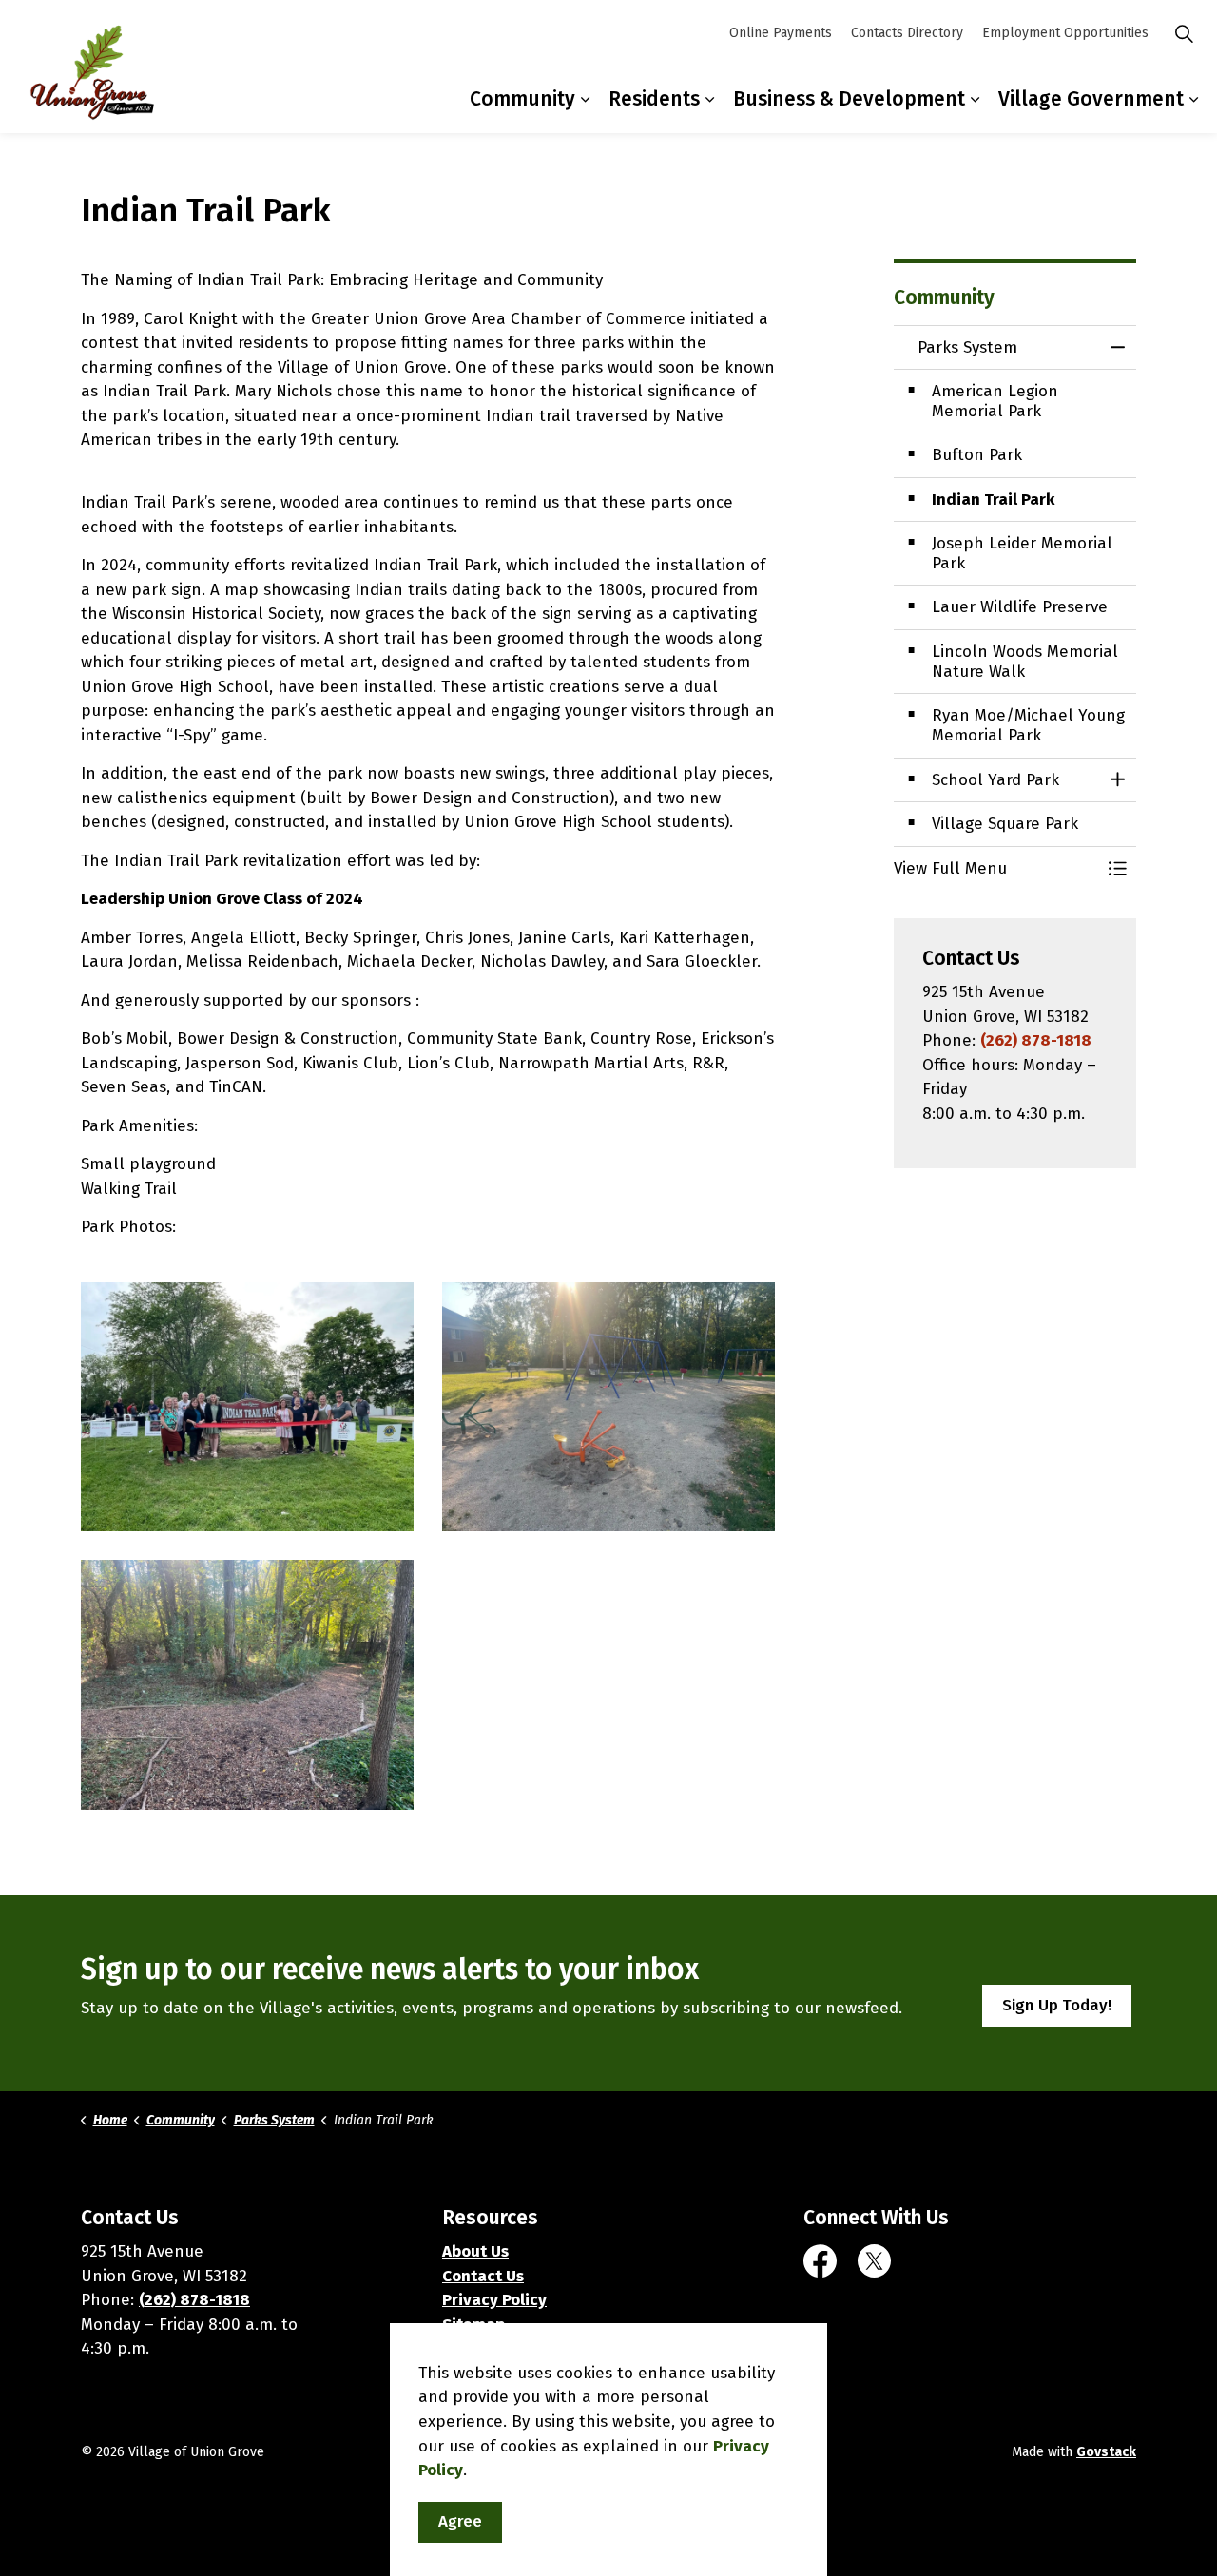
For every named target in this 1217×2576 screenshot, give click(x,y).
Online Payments (781, 33)
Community (522, 99)
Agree (460, 2522)
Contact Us (483, 2276)
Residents (654, 99)
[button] (247, 1407)
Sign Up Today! (1057, 2005)
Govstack (1106, 2452)
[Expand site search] (1184, 33)
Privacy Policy (494, 2300)
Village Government (1091, 99)
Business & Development (849, 99)
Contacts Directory (907, 33)
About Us (475, 2251)
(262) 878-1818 (1036, 1040)
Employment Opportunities (1065, 33)
